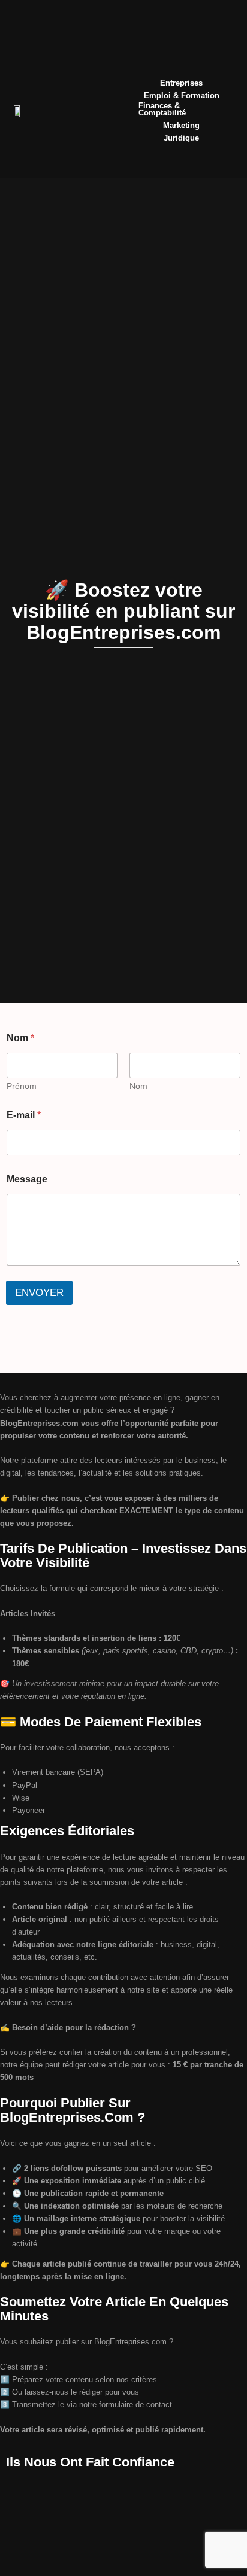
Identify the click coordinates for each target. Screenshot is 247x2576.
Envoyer (39, 1293)
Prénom (22, 1086)
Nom (138, 1086)
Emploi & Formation (182, 96)
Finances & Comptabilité (162, 110)
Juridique (181, 139)
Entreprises (181, 83)
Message (27, 1179)
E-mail (24, 1115)
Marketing (181, 126)
